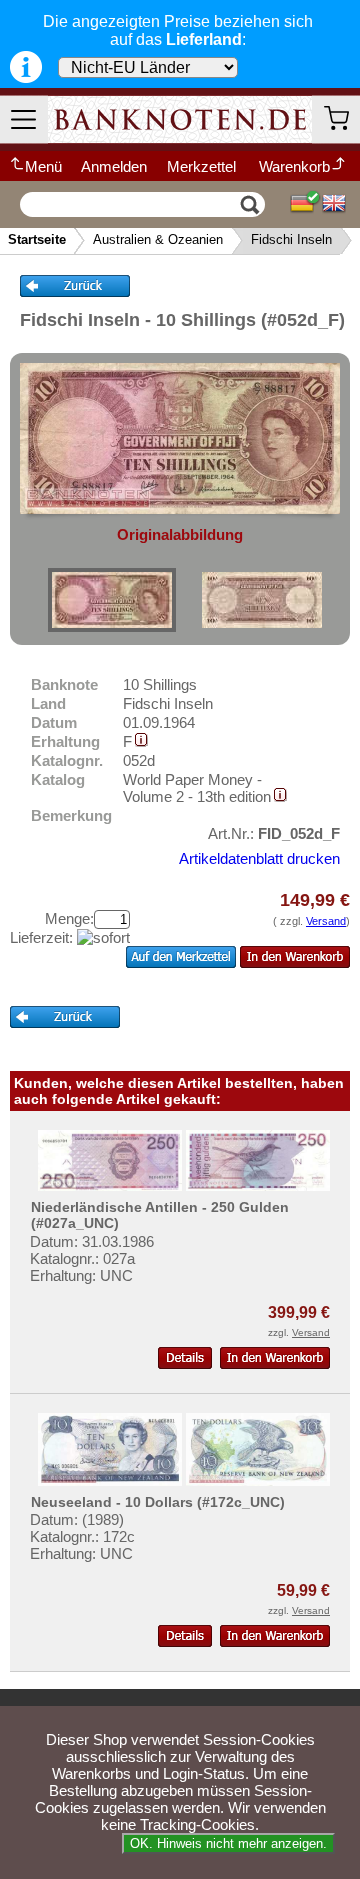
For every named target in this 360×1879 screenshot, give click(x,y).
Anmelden (114, 166)
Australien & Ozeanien (158, 239)
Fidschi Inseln (291, 239)
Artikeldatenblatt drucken (259, 858)
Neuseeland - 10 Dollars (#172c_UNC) (158, 1502)
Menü (43, 166)
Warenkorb (294, 166)
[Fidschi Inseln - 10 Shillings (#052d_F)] (112, 600)
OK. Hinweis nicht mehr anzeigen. (228, 1843)
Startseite (37, 239)
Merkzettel (201, 166)
